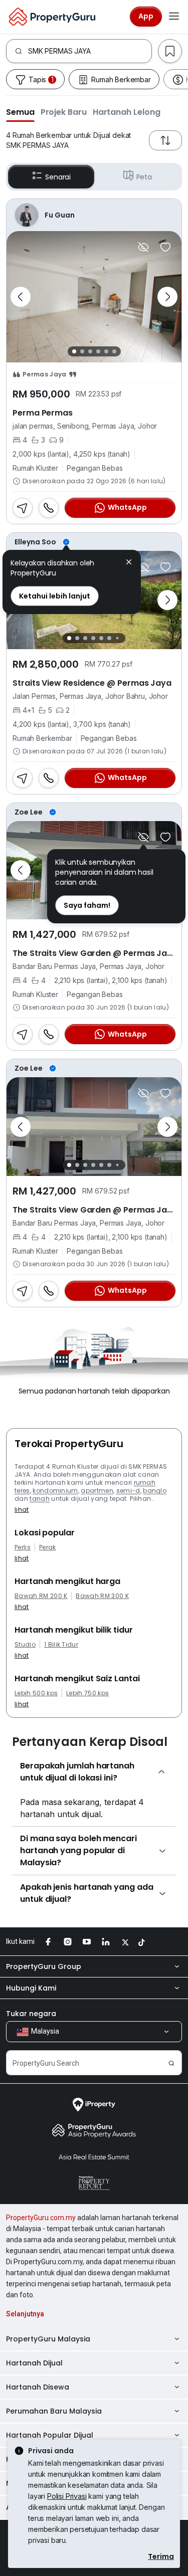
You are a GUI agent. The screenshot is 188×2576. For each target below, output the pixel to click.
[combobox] (90, 51)
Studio (25, 1645)
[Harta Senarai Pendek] (165, 247)
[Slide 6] (114, 351)
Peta (144, 177)
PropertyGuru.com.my (41, 2218)
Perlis (23, 1547)
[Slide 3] (90, 351)
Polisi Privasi (67, 2496)
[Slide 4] (98, 351)
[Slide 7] (118, 638)
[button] (20, 112)
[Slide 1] (74, 351)
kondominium (55, 1491)
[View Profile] (94, 215)
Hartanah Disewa (38, 2387)
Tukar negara (31, 2014)
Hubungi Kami (31, 1988)
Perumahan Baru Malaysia (54, 2411)
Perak (48, 1547)
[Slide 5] (106, 351)
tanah (40, 1499)
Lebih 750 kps (87, 1693)
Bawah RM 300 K (102, 1596)
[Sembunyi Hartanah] (143, 247)
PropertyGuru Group (44, 1966)
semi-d (128, 1491)
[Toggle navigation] (174, 17)
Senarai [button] (58, 177)
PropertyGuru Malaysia (48, 2339)
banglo (155, 1491)
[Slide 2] (82, 351)
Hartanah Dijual (34, 2363)
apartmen (97, 1491)
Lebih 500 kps (36, 1693)
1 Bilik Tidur (61, 1645)
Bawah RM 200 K (41, 1596)
